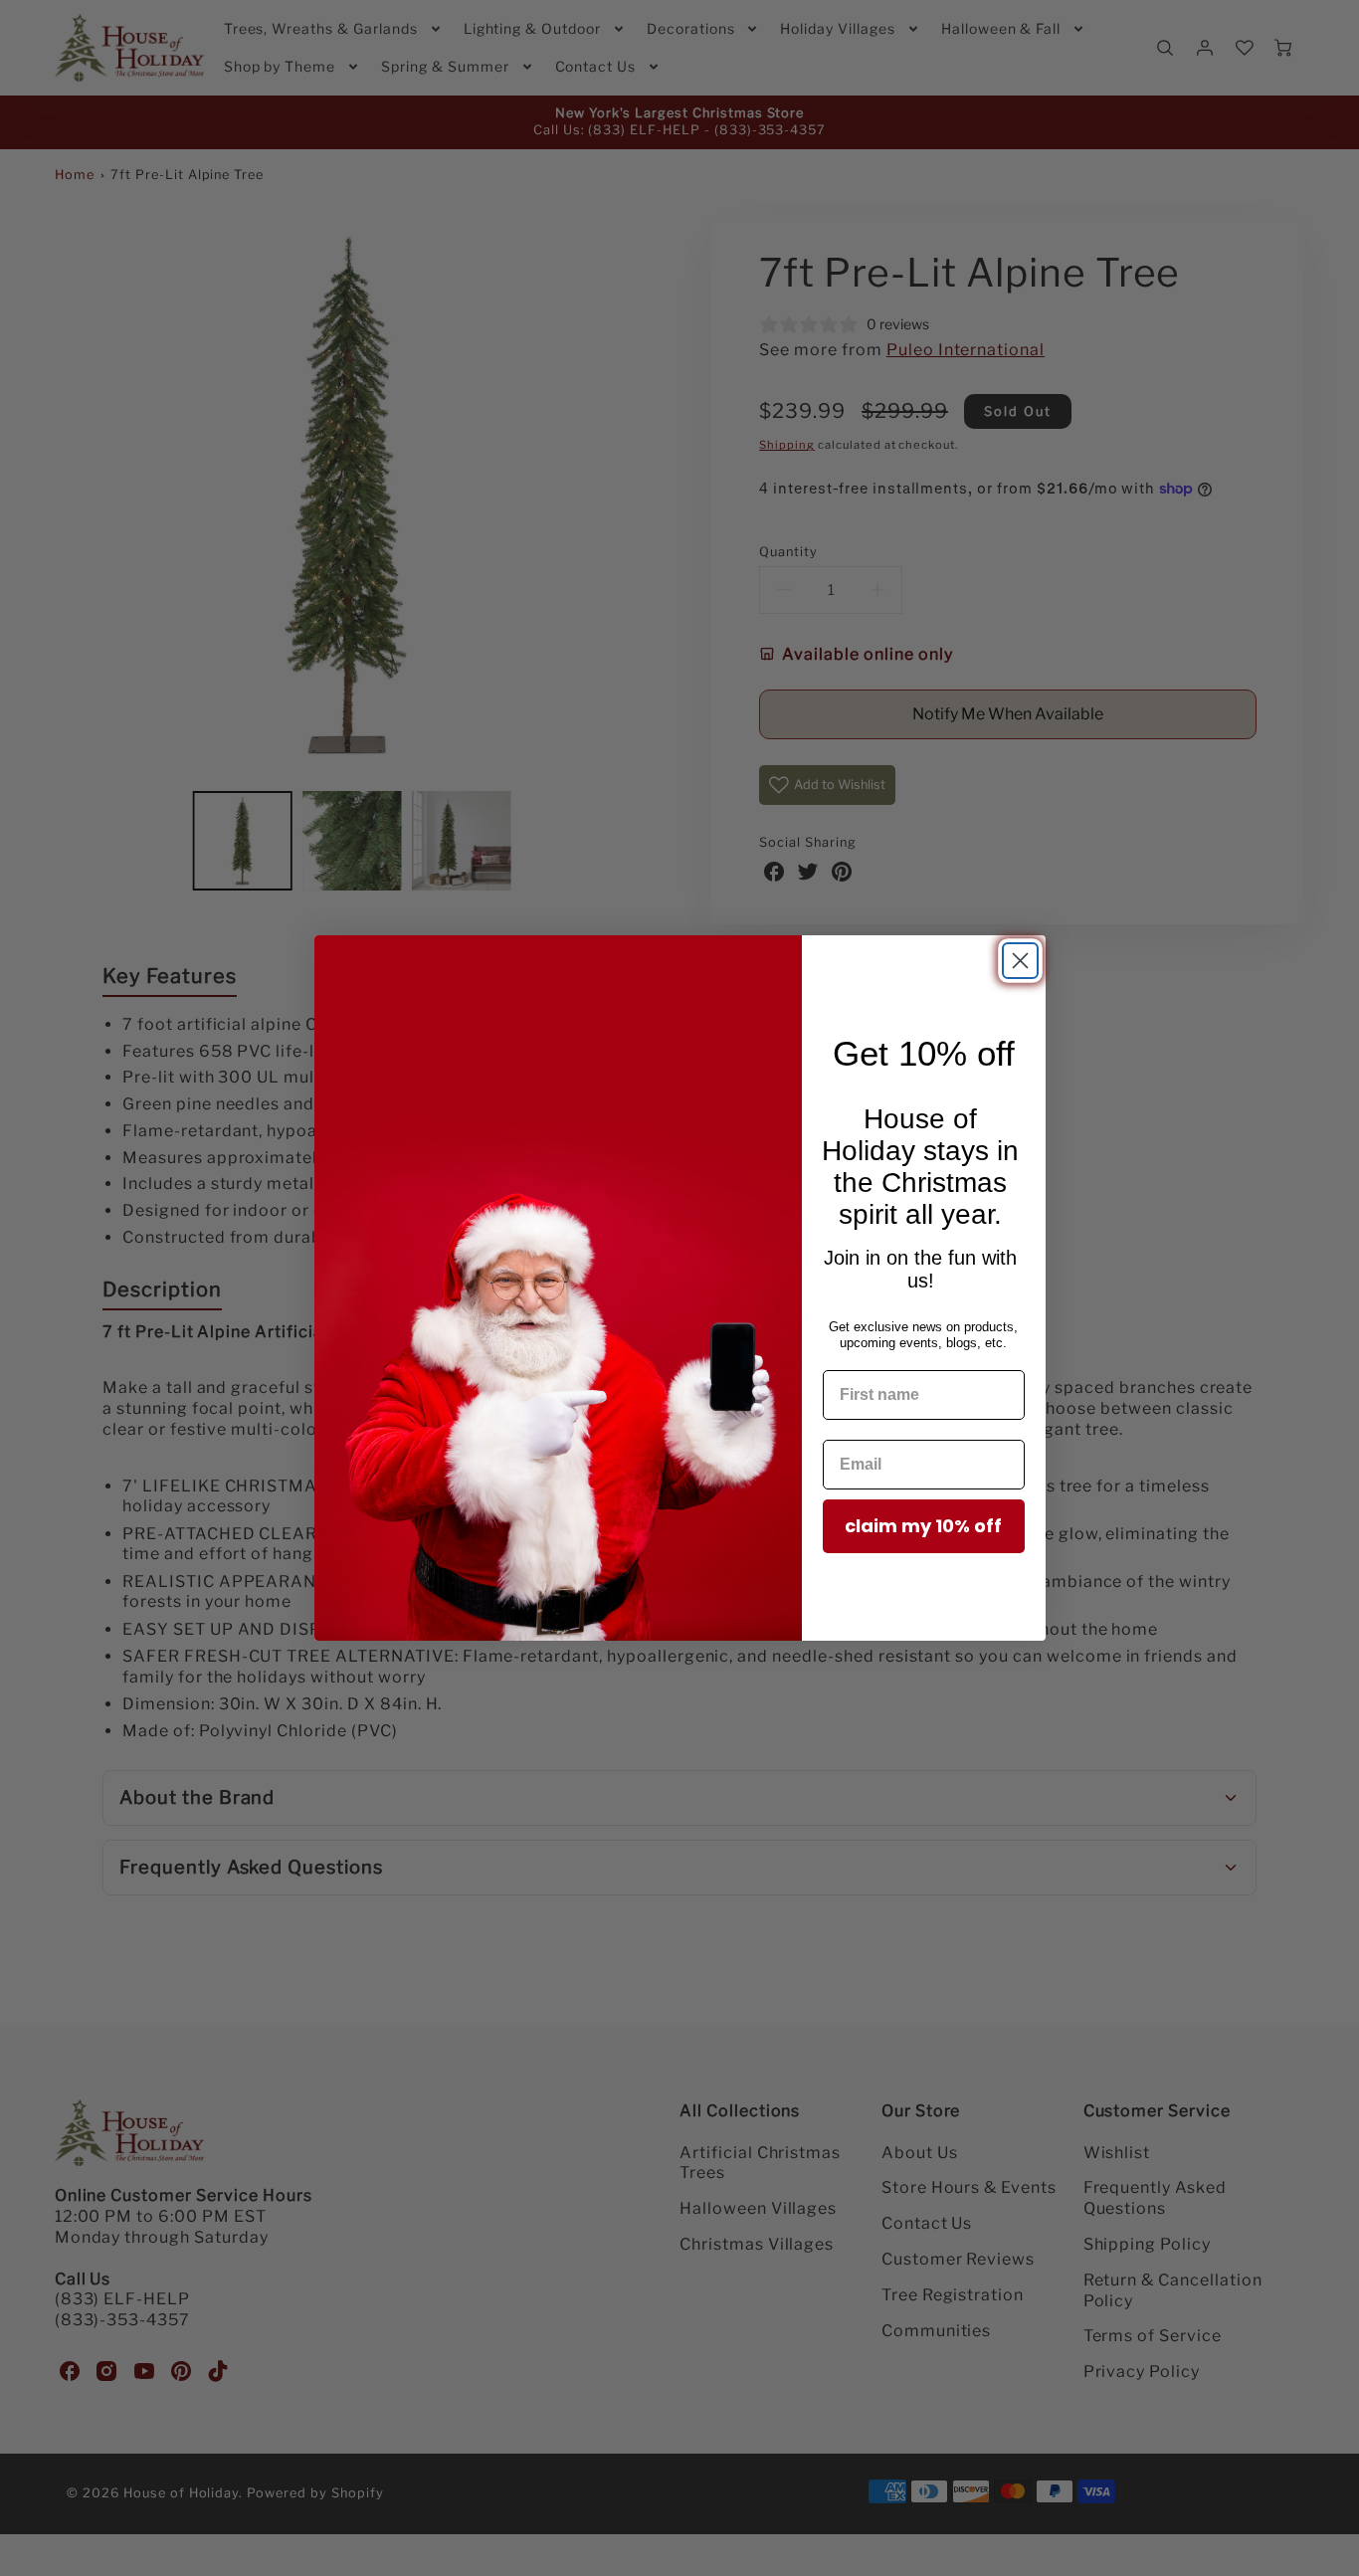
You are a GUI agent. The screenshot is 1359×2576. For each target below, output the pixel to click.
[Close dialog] (1020, 961)
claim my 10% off (923, 1526)
